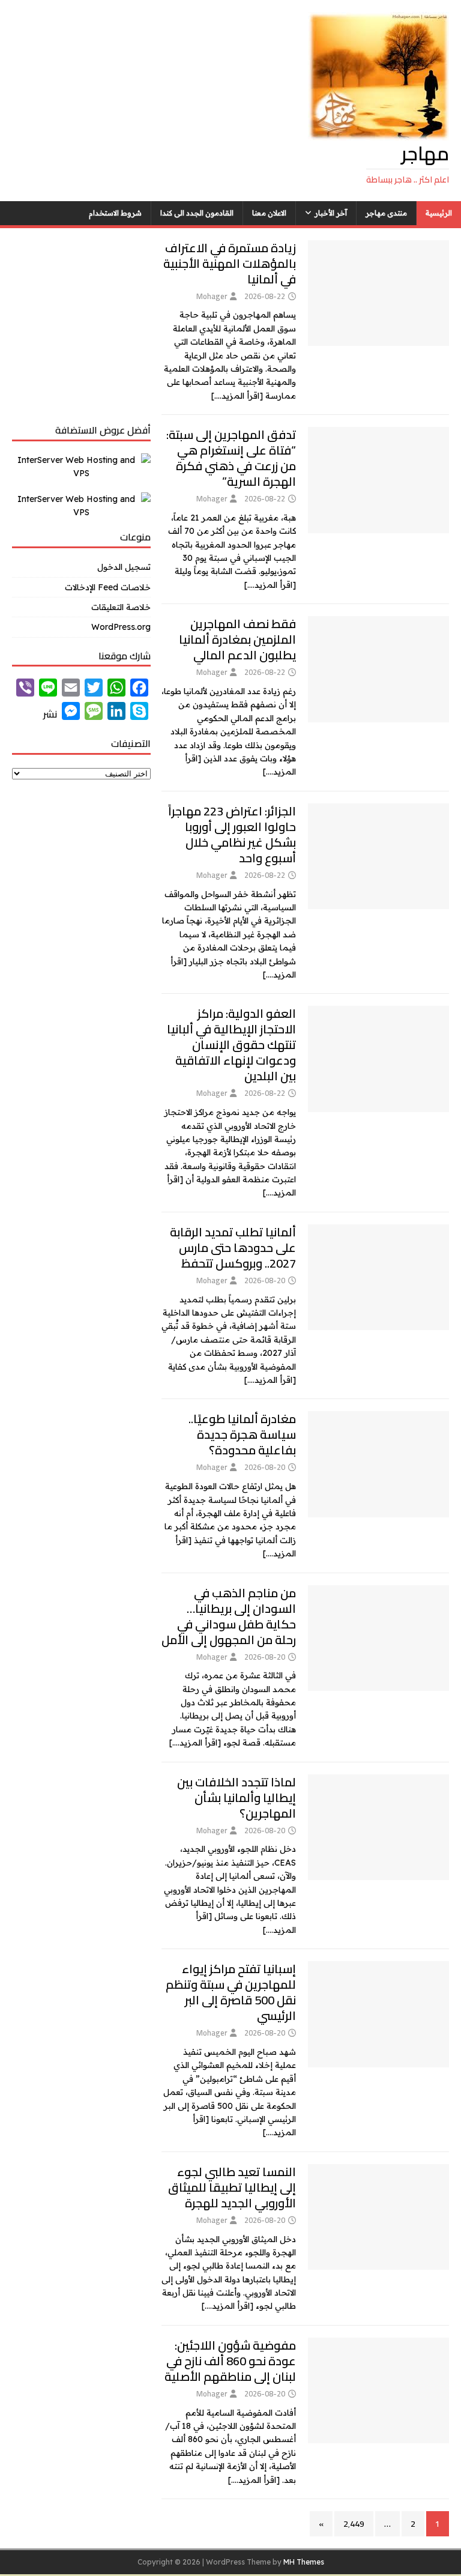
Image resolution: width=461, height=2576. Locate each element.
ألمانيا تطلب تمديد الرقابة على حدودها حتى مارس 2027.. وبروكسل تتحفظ (233, 1247)
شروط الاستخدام (115, 213)
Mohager (212, 296)
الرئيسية (439, 213)
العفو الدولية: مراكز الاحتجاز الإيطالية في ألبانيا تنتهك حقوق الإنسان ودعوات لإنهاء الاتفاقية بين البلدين (231, 1045)
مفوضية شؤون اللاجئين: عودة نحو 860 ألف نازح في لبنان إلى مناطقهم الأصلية (230, 2361)
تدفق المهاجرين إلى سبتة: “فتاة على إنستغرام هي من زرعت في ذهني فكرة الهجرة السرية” (231, 458)
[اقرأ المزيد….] (237, 396)
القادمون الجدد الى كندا (197, 213)
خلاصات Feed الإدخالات (107, 587)
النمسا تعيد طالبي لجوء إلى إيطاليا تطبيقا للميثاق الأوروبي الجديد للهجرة (232, 2187)
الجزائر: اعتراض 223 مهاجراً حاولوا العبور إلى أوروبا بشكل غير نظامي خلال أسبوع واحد (232, 834)
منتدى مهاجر (386, 213)
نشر (50, 714)
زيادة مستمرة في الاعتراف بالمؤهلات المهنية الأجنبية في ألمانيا (230, 263)
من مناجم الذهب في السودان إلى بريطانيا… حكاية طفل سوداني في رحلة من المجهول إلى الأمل (229, 1616)
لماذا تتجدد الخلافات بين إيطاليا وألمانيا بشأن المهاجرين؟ (237, 1797)
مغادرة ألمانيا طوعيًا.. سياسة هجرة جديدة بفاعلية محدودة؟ (242, 1434)
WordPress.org (121, 627)
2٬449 (354, 2524)
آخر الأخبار (331, 213)
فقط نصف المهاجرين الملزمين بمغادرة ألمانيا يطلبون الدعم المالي (237, 639)
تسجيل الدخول (124, 567)
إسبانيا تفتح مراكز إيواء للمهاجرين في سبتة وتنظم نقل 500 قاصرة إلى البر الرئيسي (231, 1992)
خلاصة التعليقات (121, 607)
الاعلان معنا (269, 213)
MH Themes (304, 2562)
